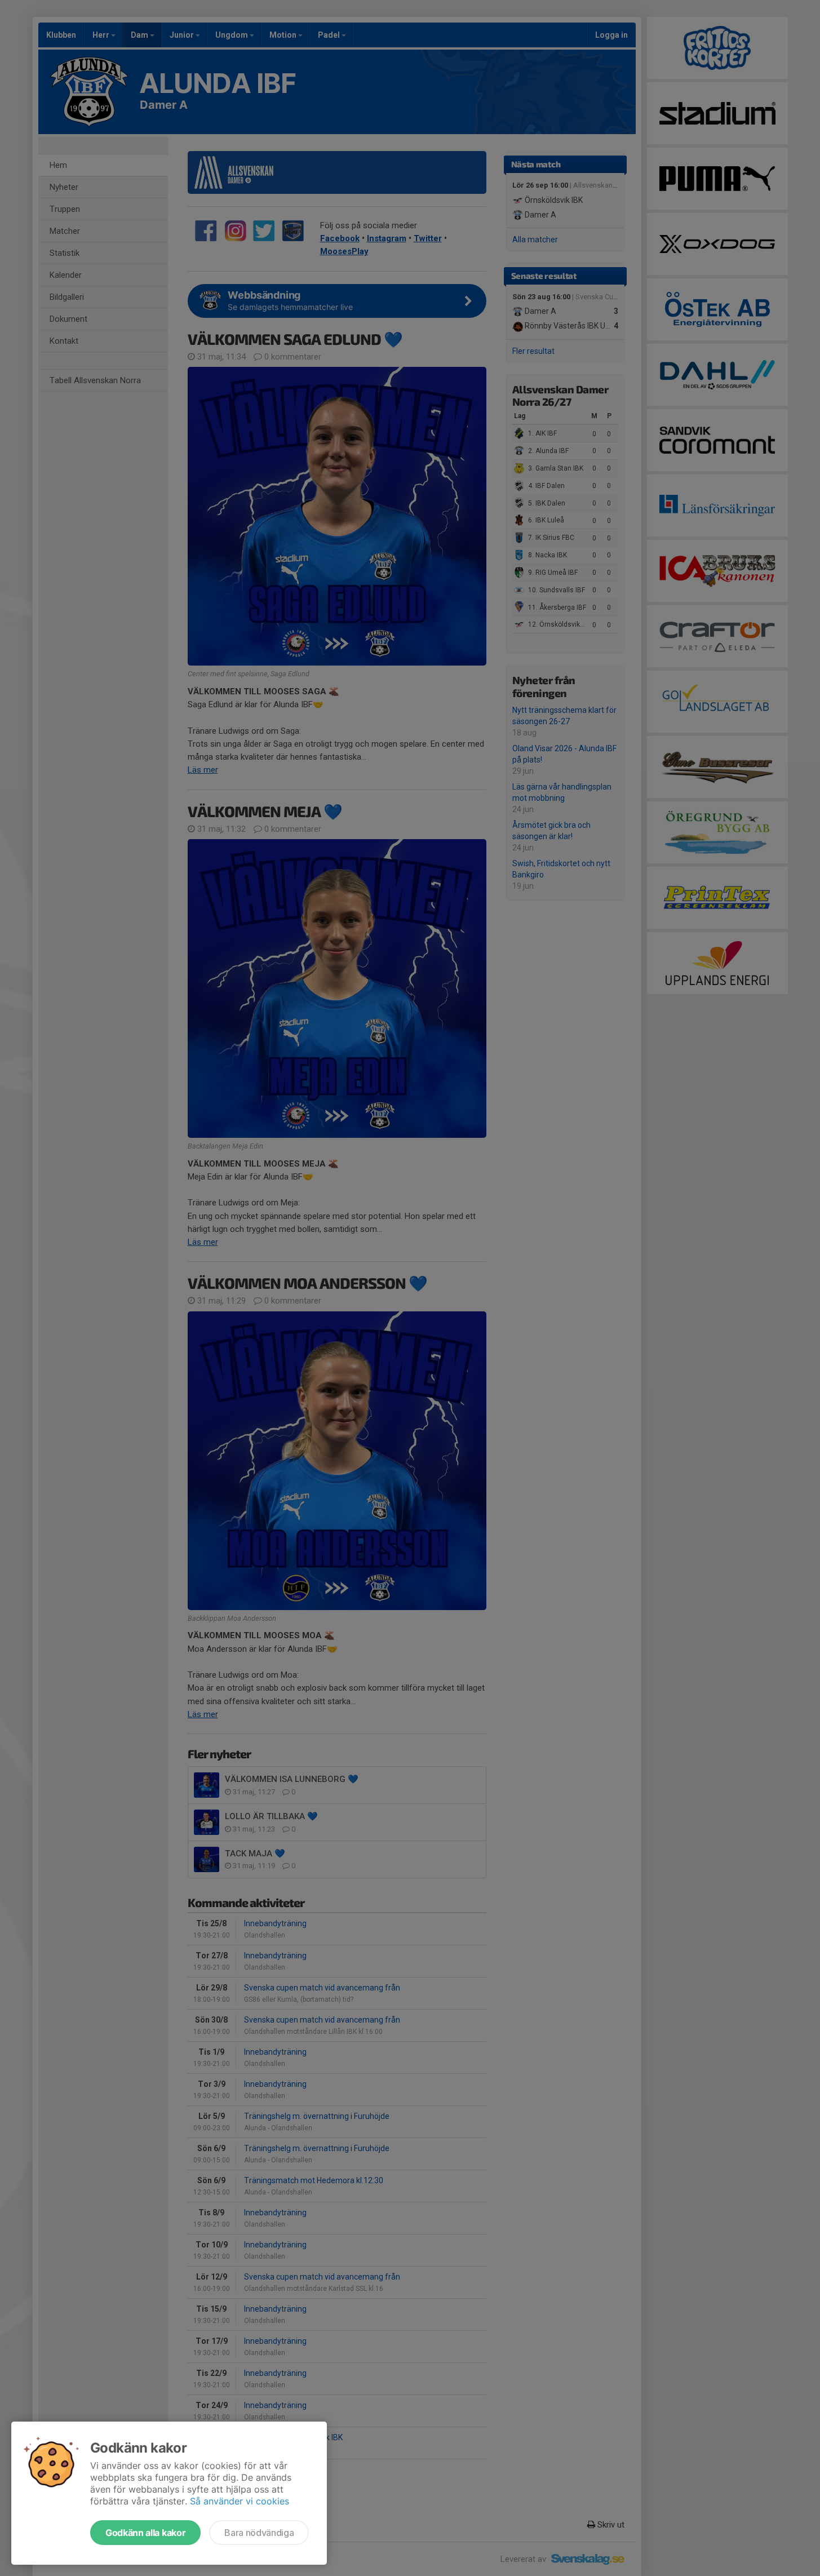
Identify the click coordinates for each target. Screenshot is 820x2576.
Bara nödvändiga (259, 2533)
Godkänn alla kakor (145, 2533)
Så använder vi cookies (240, 2501)
